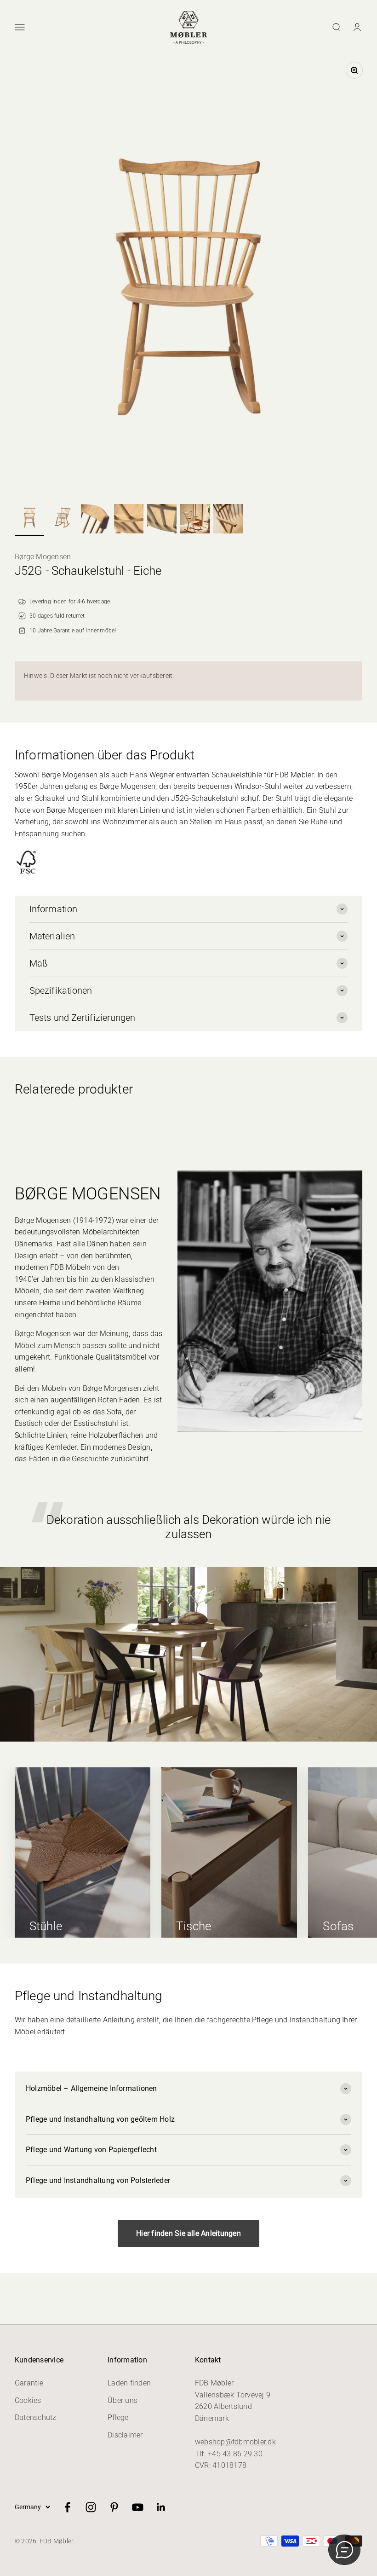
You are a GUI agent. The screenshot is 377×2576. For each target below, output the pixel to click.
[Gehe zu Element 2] (63, 518)
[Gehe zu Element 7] (228, 520)
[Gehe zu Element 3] (96, 520)
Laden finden (129, 2383)
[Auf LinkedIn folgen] (161, 2507)
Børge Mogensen (43, 557)
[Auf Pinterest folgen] (114, 2507)
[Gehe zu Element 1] (29, 518)
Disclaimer (125, 2435)
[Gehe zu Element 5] (162, 520)
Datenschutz (36, 2417)
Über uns (123, 2400)
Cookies (28, 2400)
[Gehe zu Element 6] (195, 520)
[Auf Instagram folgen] (91, 2507)
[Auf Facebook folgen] (67, 2507)
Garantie (29, 2383)
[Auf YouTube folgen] (138, 2507)
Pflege (118, 2417)
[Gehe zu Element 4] (129, 520)
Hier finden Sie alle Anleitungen (188, 2233)
